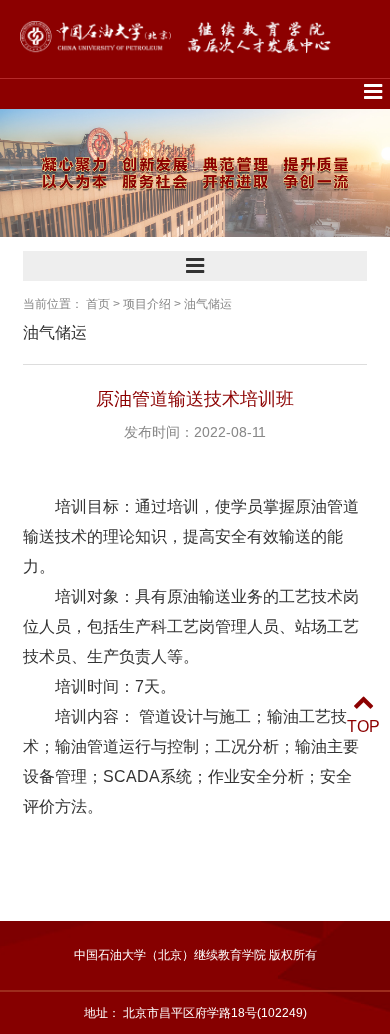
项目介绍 (147, 304)
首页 (98, 304)
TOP (363, 726)
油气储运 (208, 304)
